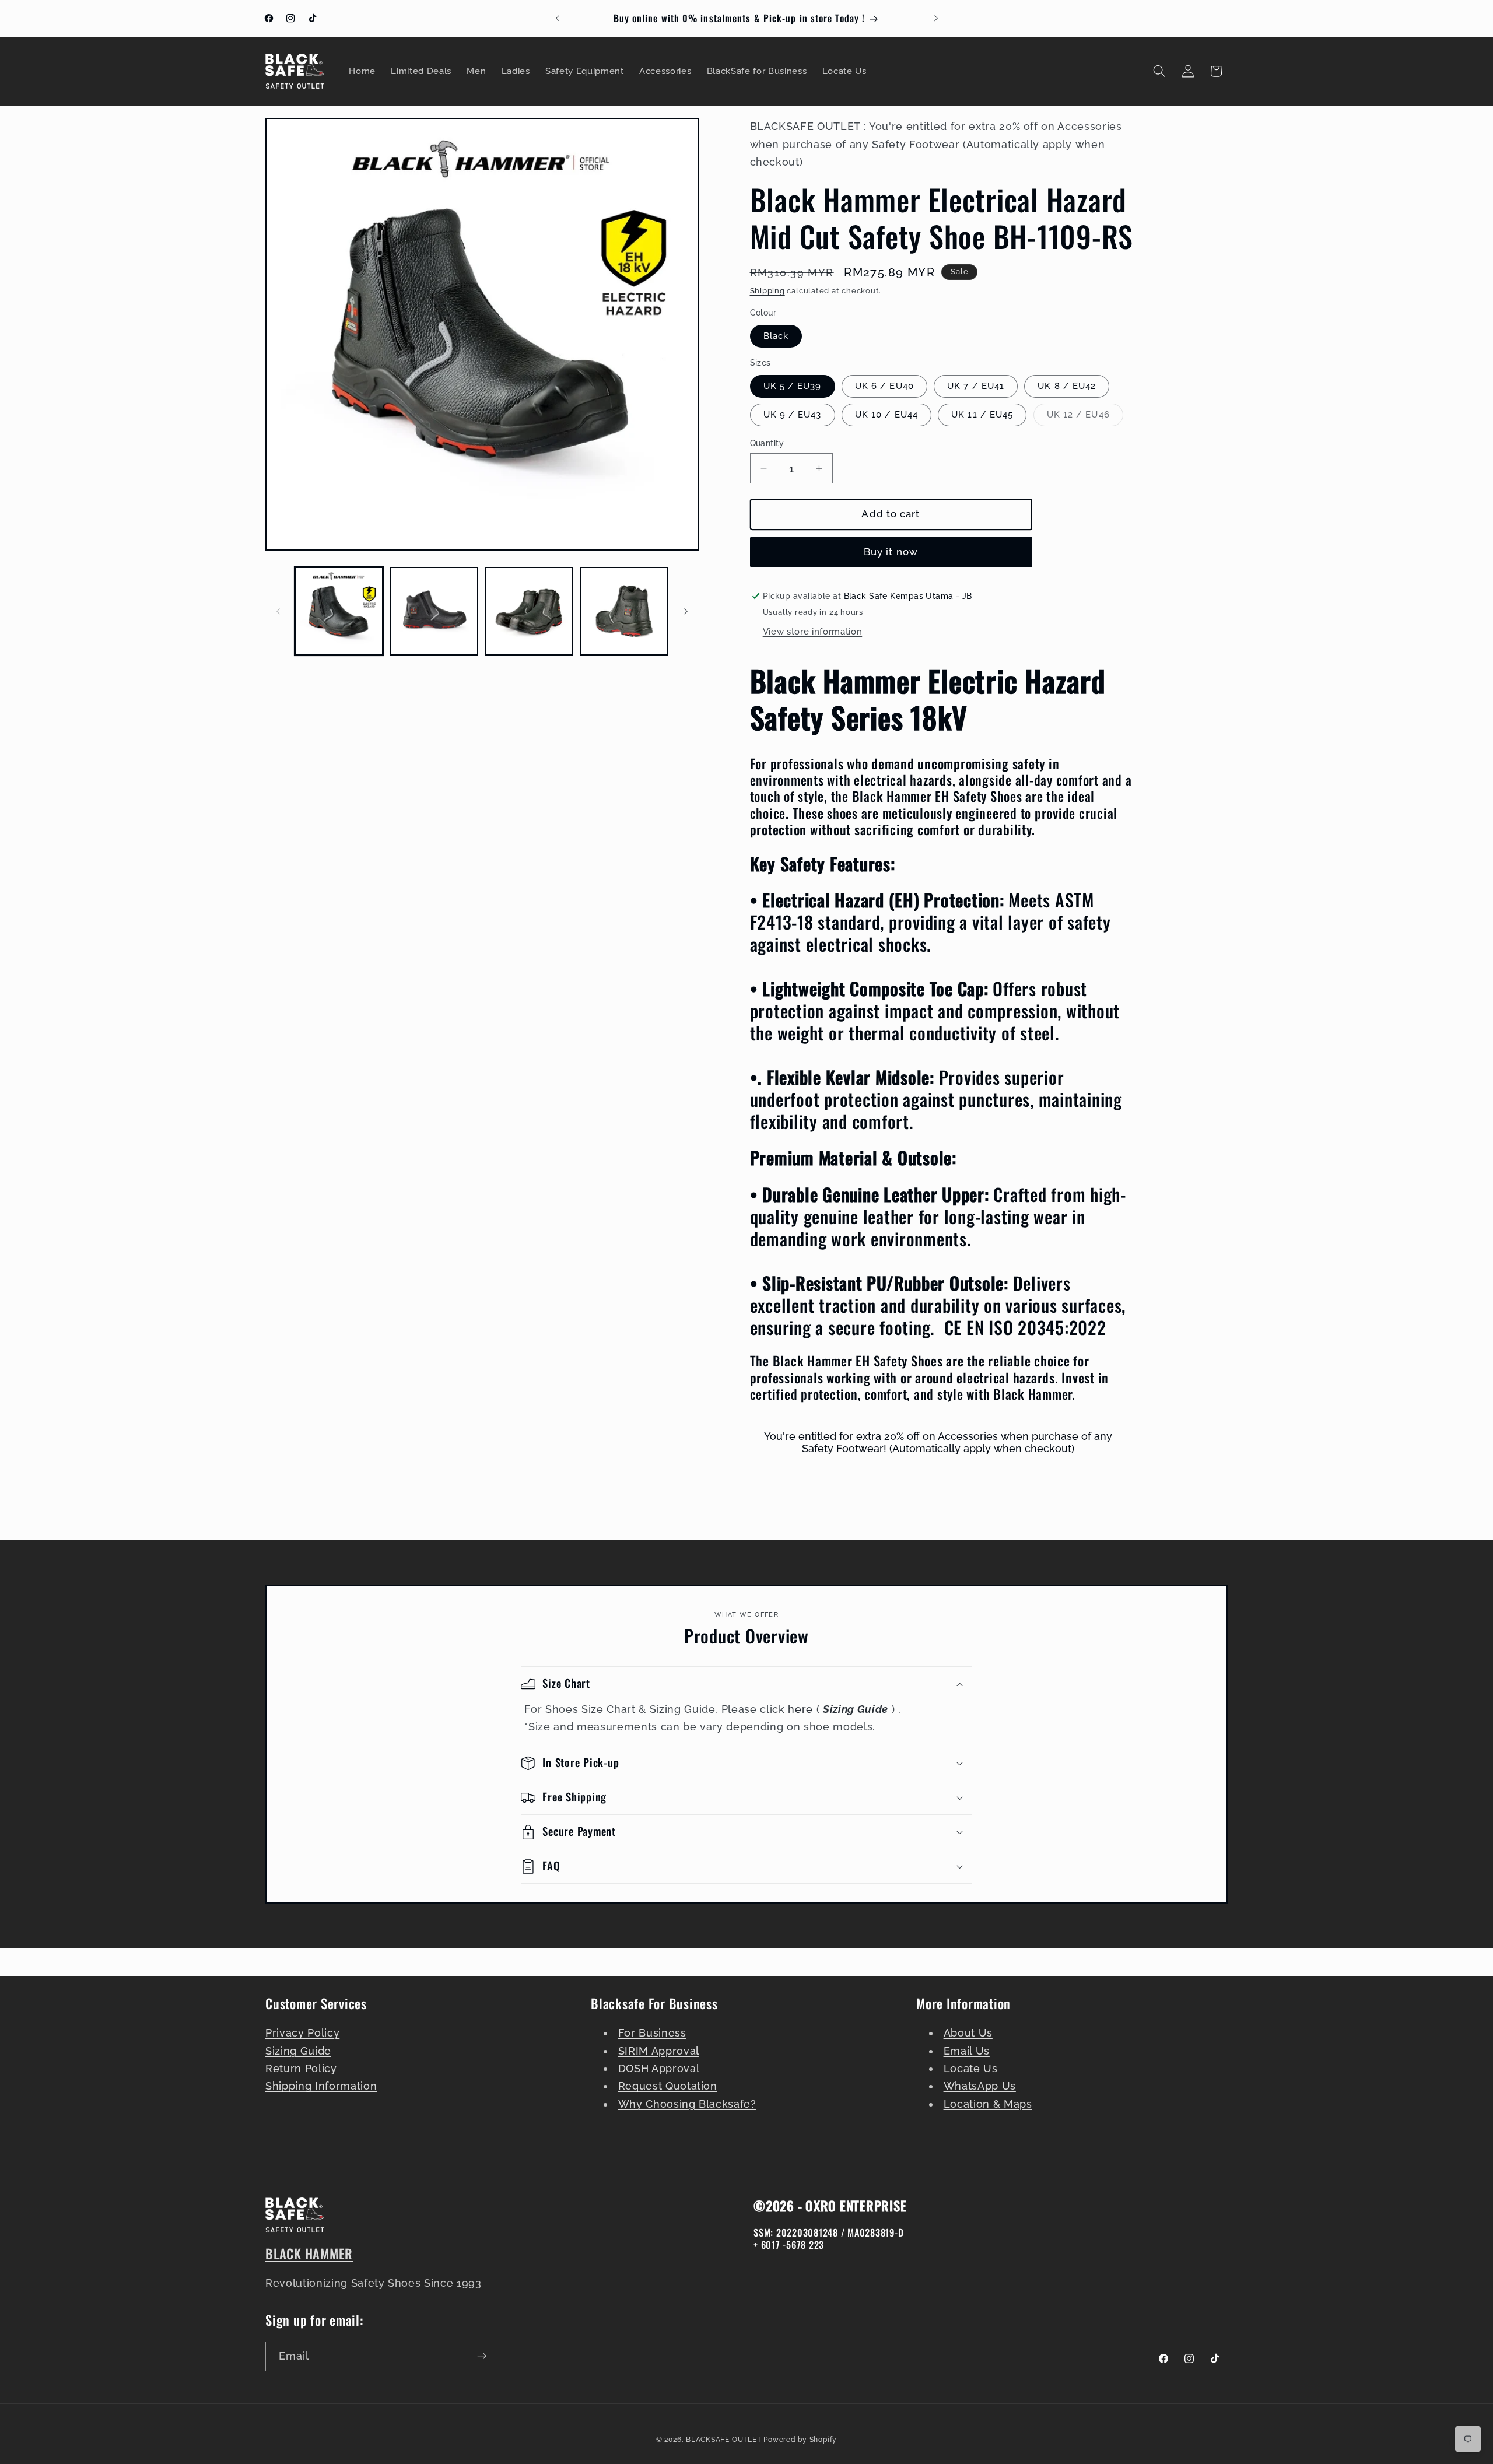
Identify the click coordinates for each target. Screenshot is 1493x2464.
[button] (1159, 71)
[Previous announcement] (558, 19)
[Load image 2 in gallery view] (434, 611)
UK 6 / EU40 (884, 385)
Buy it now (891, 552)
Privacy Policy (302, 2033)
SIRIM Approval (659, 2051)
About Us (968, 2033)
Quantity (767, 443)
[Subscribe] (482, 2356)
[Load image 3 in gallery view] (529, 611)
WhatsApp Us (980, 2086)
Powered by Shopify (800, 2439)
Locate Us (971, 2069)
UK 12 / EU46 (1085, 417)
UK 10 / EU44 (886, 414)
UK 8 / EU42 (1067, 385)
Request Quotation (668, 2086)
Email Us (967, 2051)
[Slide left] (278, 611)
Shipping (767, 291)
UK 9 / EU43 (793, 414)
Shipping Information (321, 2086)
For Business (652, 2033)
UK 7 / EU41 (976, 385)
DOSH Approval (659, 2069)
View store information (813, 632)
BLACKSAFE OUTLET (723, 2439)
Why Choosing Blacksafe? (687, 2104)
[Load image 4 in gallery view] (624, 611)
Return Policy (301, 2069)
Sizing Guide (298, 2051)
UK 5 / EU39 (793, 385)
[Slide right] (686, 611)
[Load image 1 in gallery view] (339, 611)
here (800, 1709)
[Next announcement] (936, 19)
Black (776, 336)
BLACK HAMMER (309, 2253)
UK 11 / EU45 (982, 414)
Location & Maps (988, 2104)
